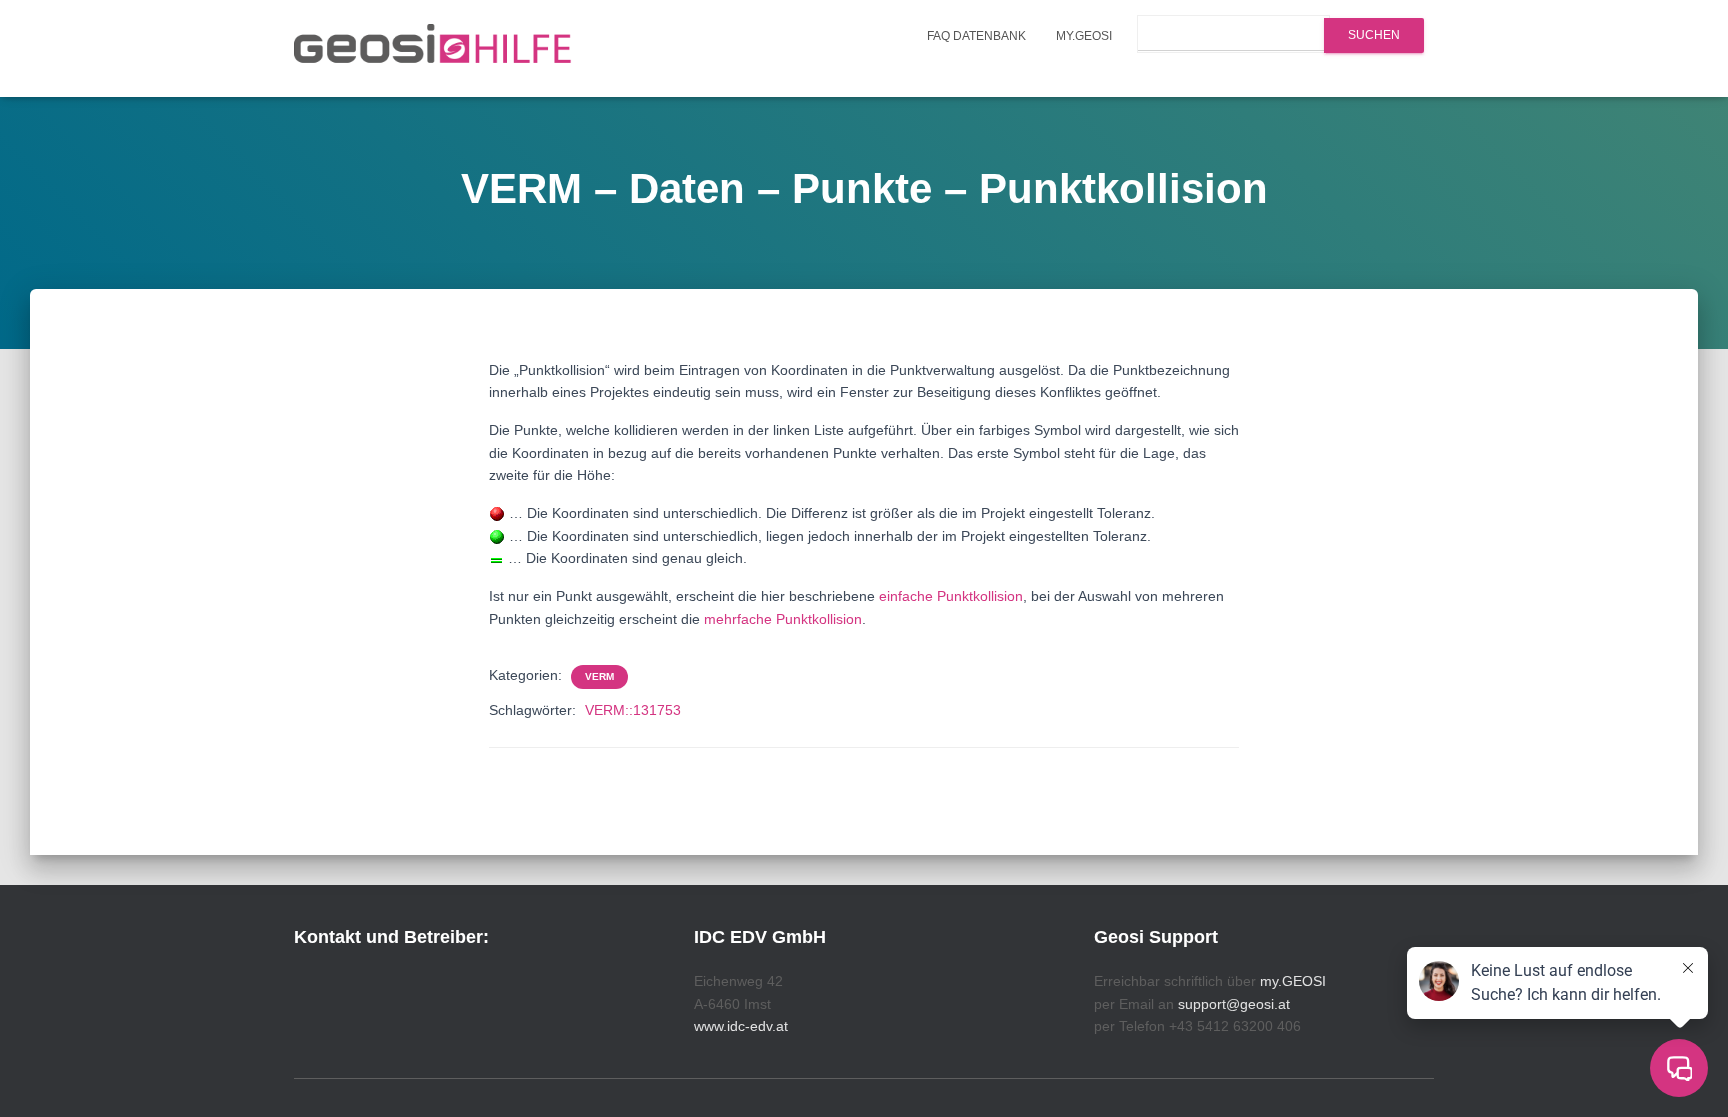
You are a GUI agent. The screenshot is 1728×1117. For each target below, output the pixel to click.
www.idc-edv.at (741, 1026)
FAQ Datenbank (976, 36)
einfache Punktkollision (951, 596)
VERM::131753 (633, 710)
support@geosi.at (1234, 1004)
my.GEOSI (1084, 36)
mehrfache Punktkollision (783, 619)
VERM (599, 676)
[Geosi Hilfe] (433, 49)
